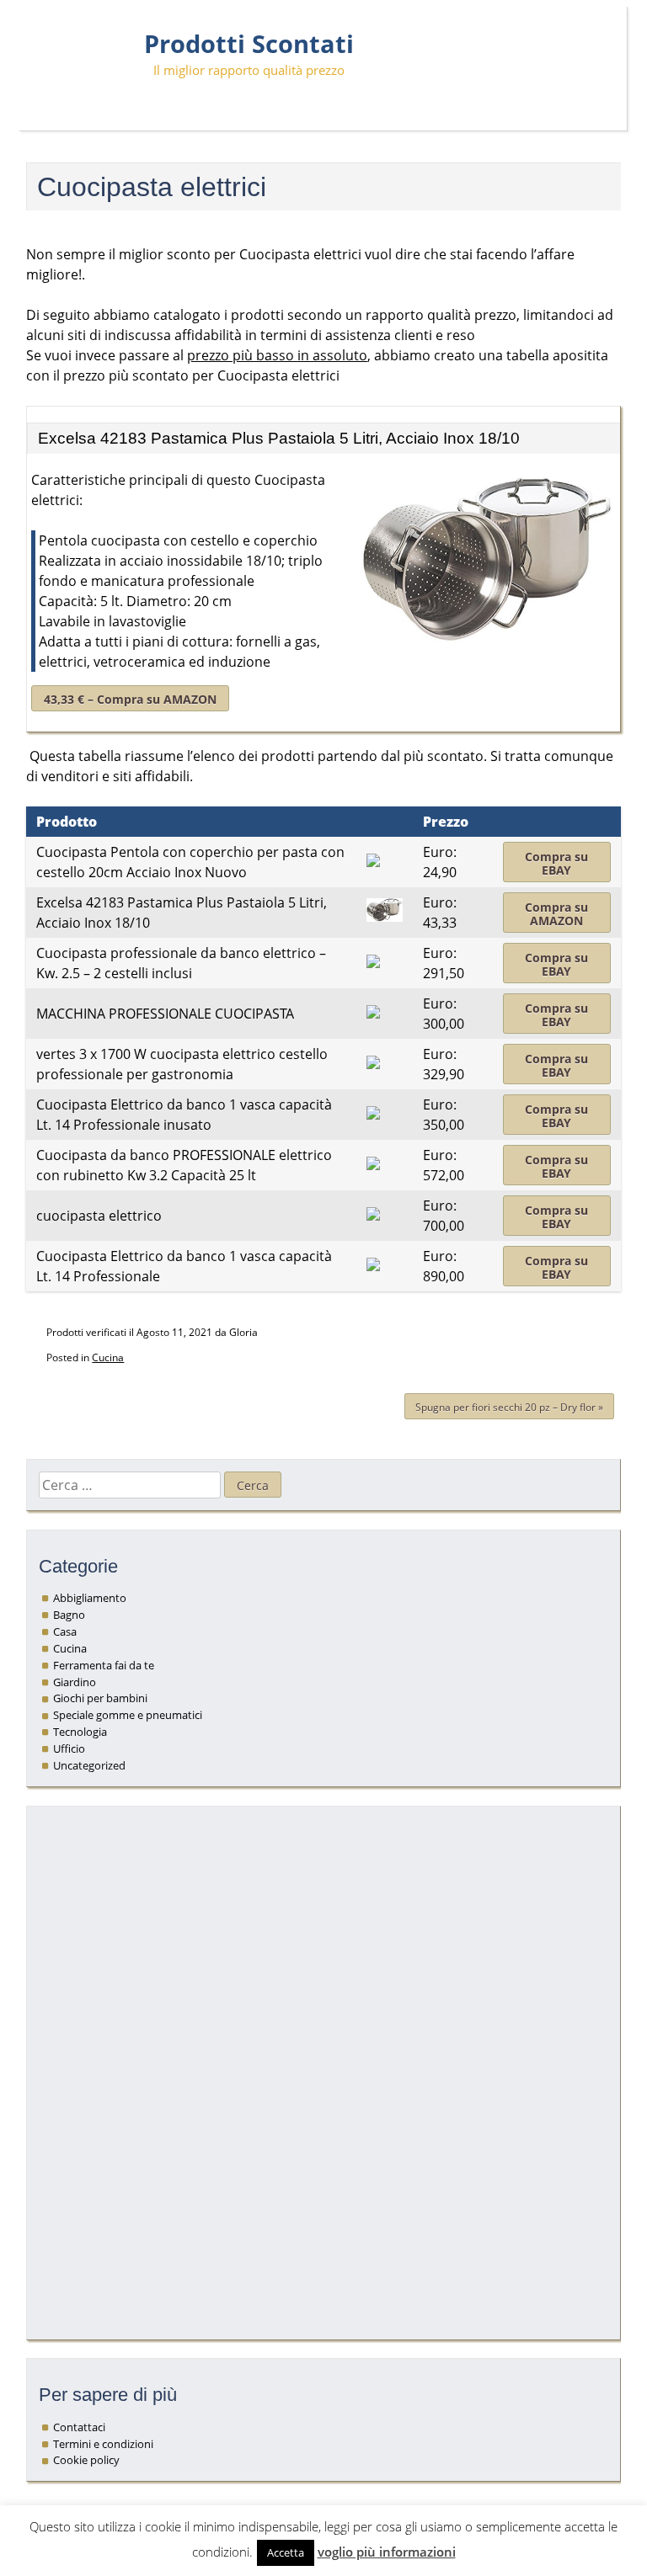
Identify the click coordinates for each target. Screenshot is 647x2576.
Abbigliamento (90, 1598)
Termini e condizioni (103, 2444)
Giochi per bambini (100, 1698)
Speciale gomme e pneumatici (128, 1715)
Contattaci (79, 2427)
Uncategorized (89, 1765)
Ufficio (69, 1748)
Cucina (108, 1357)
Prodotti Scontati (249, 44)
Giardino (75, 1682)
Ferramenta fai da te (104, 1665)
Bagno (69, 1615)
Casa (65, 1631)
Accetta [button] (286, 2552)
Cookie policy (86, 2460)
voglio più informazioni (387, 2552)
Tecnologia (80, 1732)
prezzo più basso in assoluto (277, 355)
